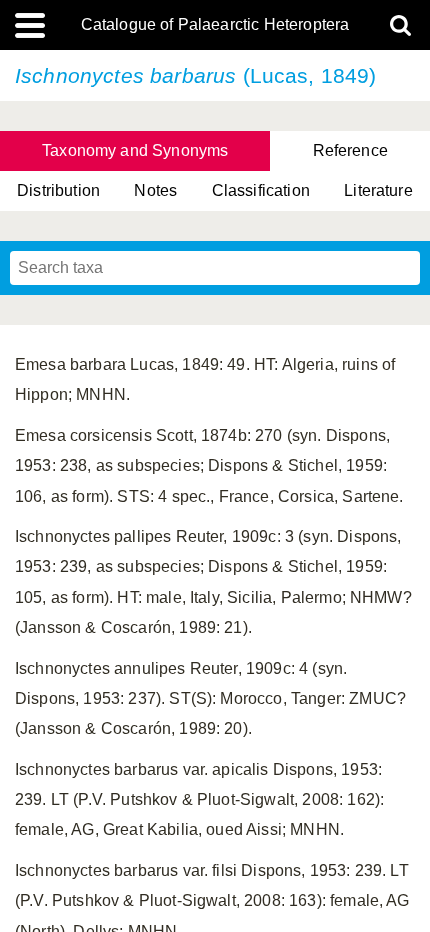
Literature (378, 190)
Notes (155, 190)
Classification (261, 190)
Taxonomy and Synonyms (135, 150)
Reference (350, 150)
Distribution (58, 190)
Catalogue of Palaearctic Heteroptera (215, 25)
